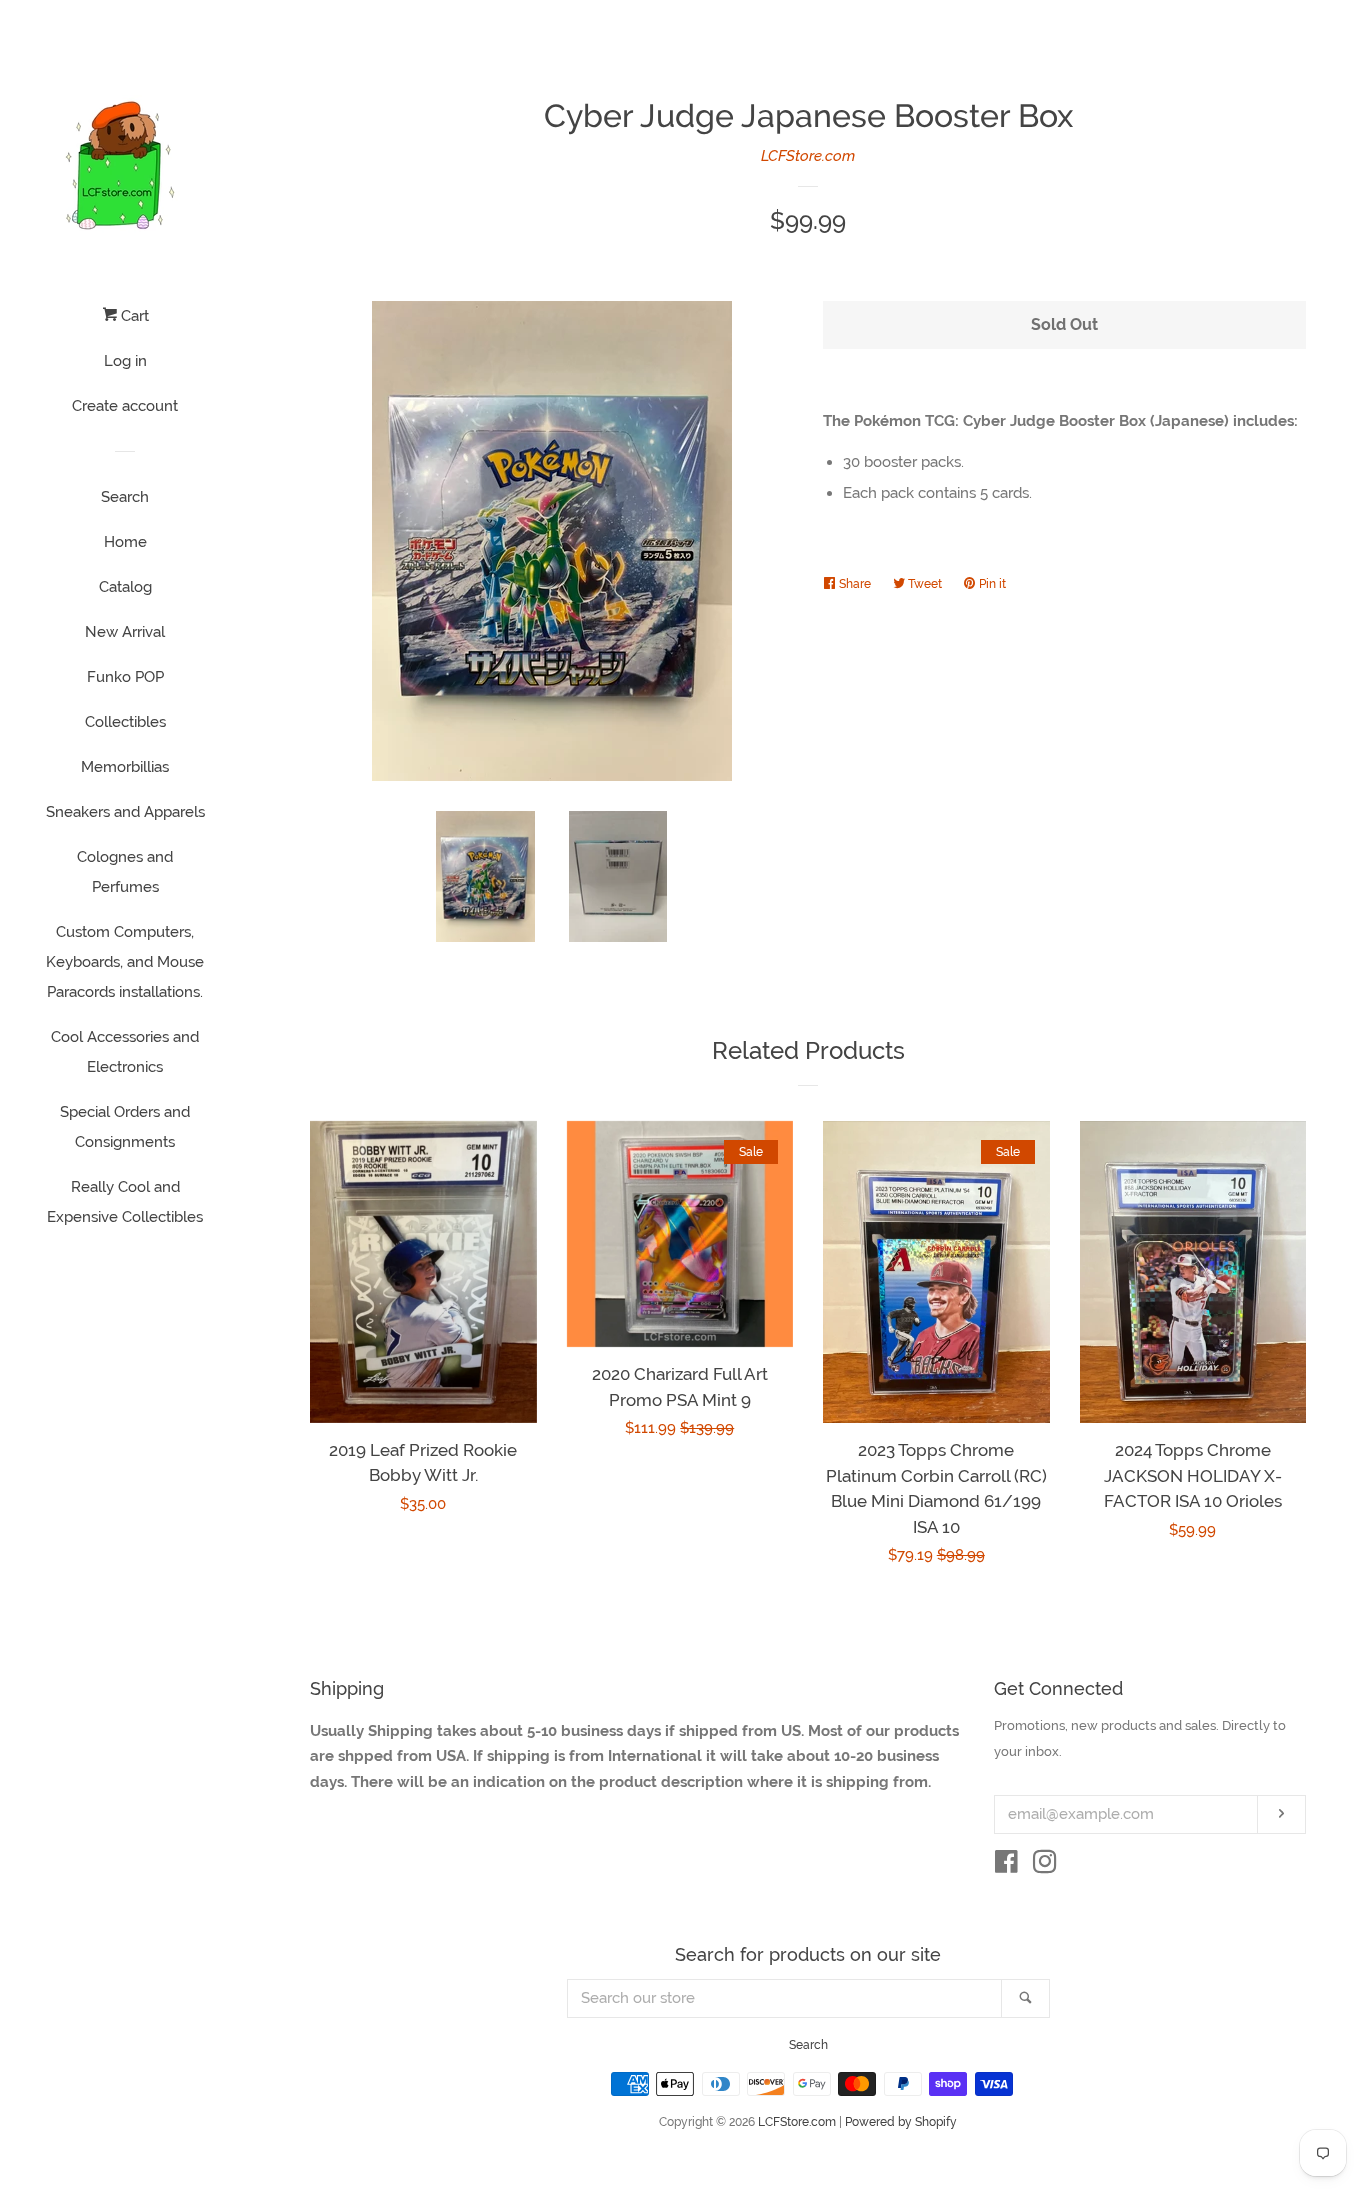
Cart (133, 316)
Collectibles (125, 722)
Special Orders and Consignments (125, 1127)
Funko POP (125, 677)
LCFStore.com (808, 156)
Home (125, 542)
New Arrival (125, 632)
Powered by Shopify (901, 2122)
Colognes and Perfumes (125, 872)
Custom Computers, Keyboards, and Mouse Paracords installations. (125, 962)
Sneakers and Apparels (125, 812)
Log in (125, 361)
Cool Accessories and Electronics (125, 1052)
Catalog (125, 587)
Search (125, 497)
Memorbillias (125, 767)
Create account (125, 406)
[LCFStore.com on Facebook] (1006, 1866)
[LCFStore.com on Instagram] (1045, 1866)
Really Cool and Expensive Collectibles (125, 1202)
